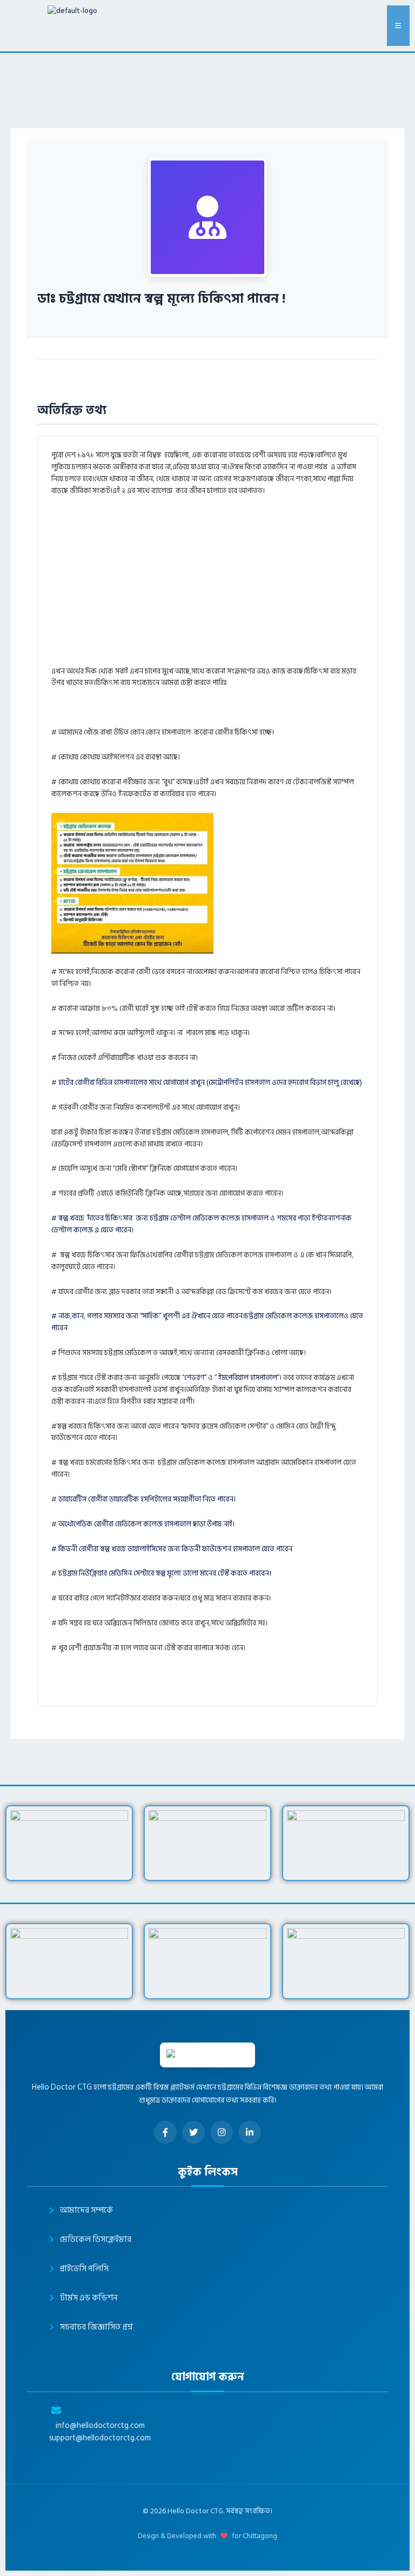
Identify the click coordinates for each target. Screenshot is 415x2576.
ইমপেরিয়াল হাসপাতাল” (249, 1378)
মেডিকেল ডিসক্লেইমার (96, 2240)
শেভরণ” (195, 1378)
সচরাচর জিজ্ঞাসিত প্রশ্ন (96, 2327)
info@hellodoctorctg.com (100, 2426)
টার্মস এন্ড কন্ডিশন (89, 2298)
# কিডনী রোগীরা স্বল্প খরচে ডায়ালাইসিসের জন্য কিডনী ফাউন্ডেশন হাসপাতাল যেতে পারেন (172, 1549)
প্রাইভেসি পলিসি (84, 2269)
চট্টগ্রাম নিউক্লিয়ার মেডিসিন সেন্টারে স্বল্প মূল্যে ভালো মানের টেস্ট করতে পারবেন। (165, 1573)
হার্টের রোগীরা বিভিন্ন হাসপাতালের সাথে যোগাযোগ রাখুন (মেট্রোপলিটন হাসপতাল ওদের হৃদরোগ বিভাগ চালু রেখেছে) (210, 1083)
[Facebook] (165, 2132)
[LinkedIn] (250, 2132)
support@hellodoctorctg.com (100, 2438)
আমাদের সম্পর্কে (86, 2210)
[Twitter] (193, 2132)
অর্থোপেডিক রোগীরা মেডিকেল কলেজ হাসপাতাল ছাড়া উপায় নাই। (147, 1524)
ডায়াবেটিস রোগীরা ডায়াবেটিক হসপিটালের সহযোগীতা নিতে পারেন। (147, 1499)
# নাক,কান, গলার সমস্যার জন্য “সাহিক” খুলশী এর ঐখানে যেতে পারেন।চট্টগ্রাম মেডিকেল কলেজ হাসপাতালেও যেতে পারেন (207, 1322)
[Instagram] (222, 2132)
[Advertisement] (232, 586)
